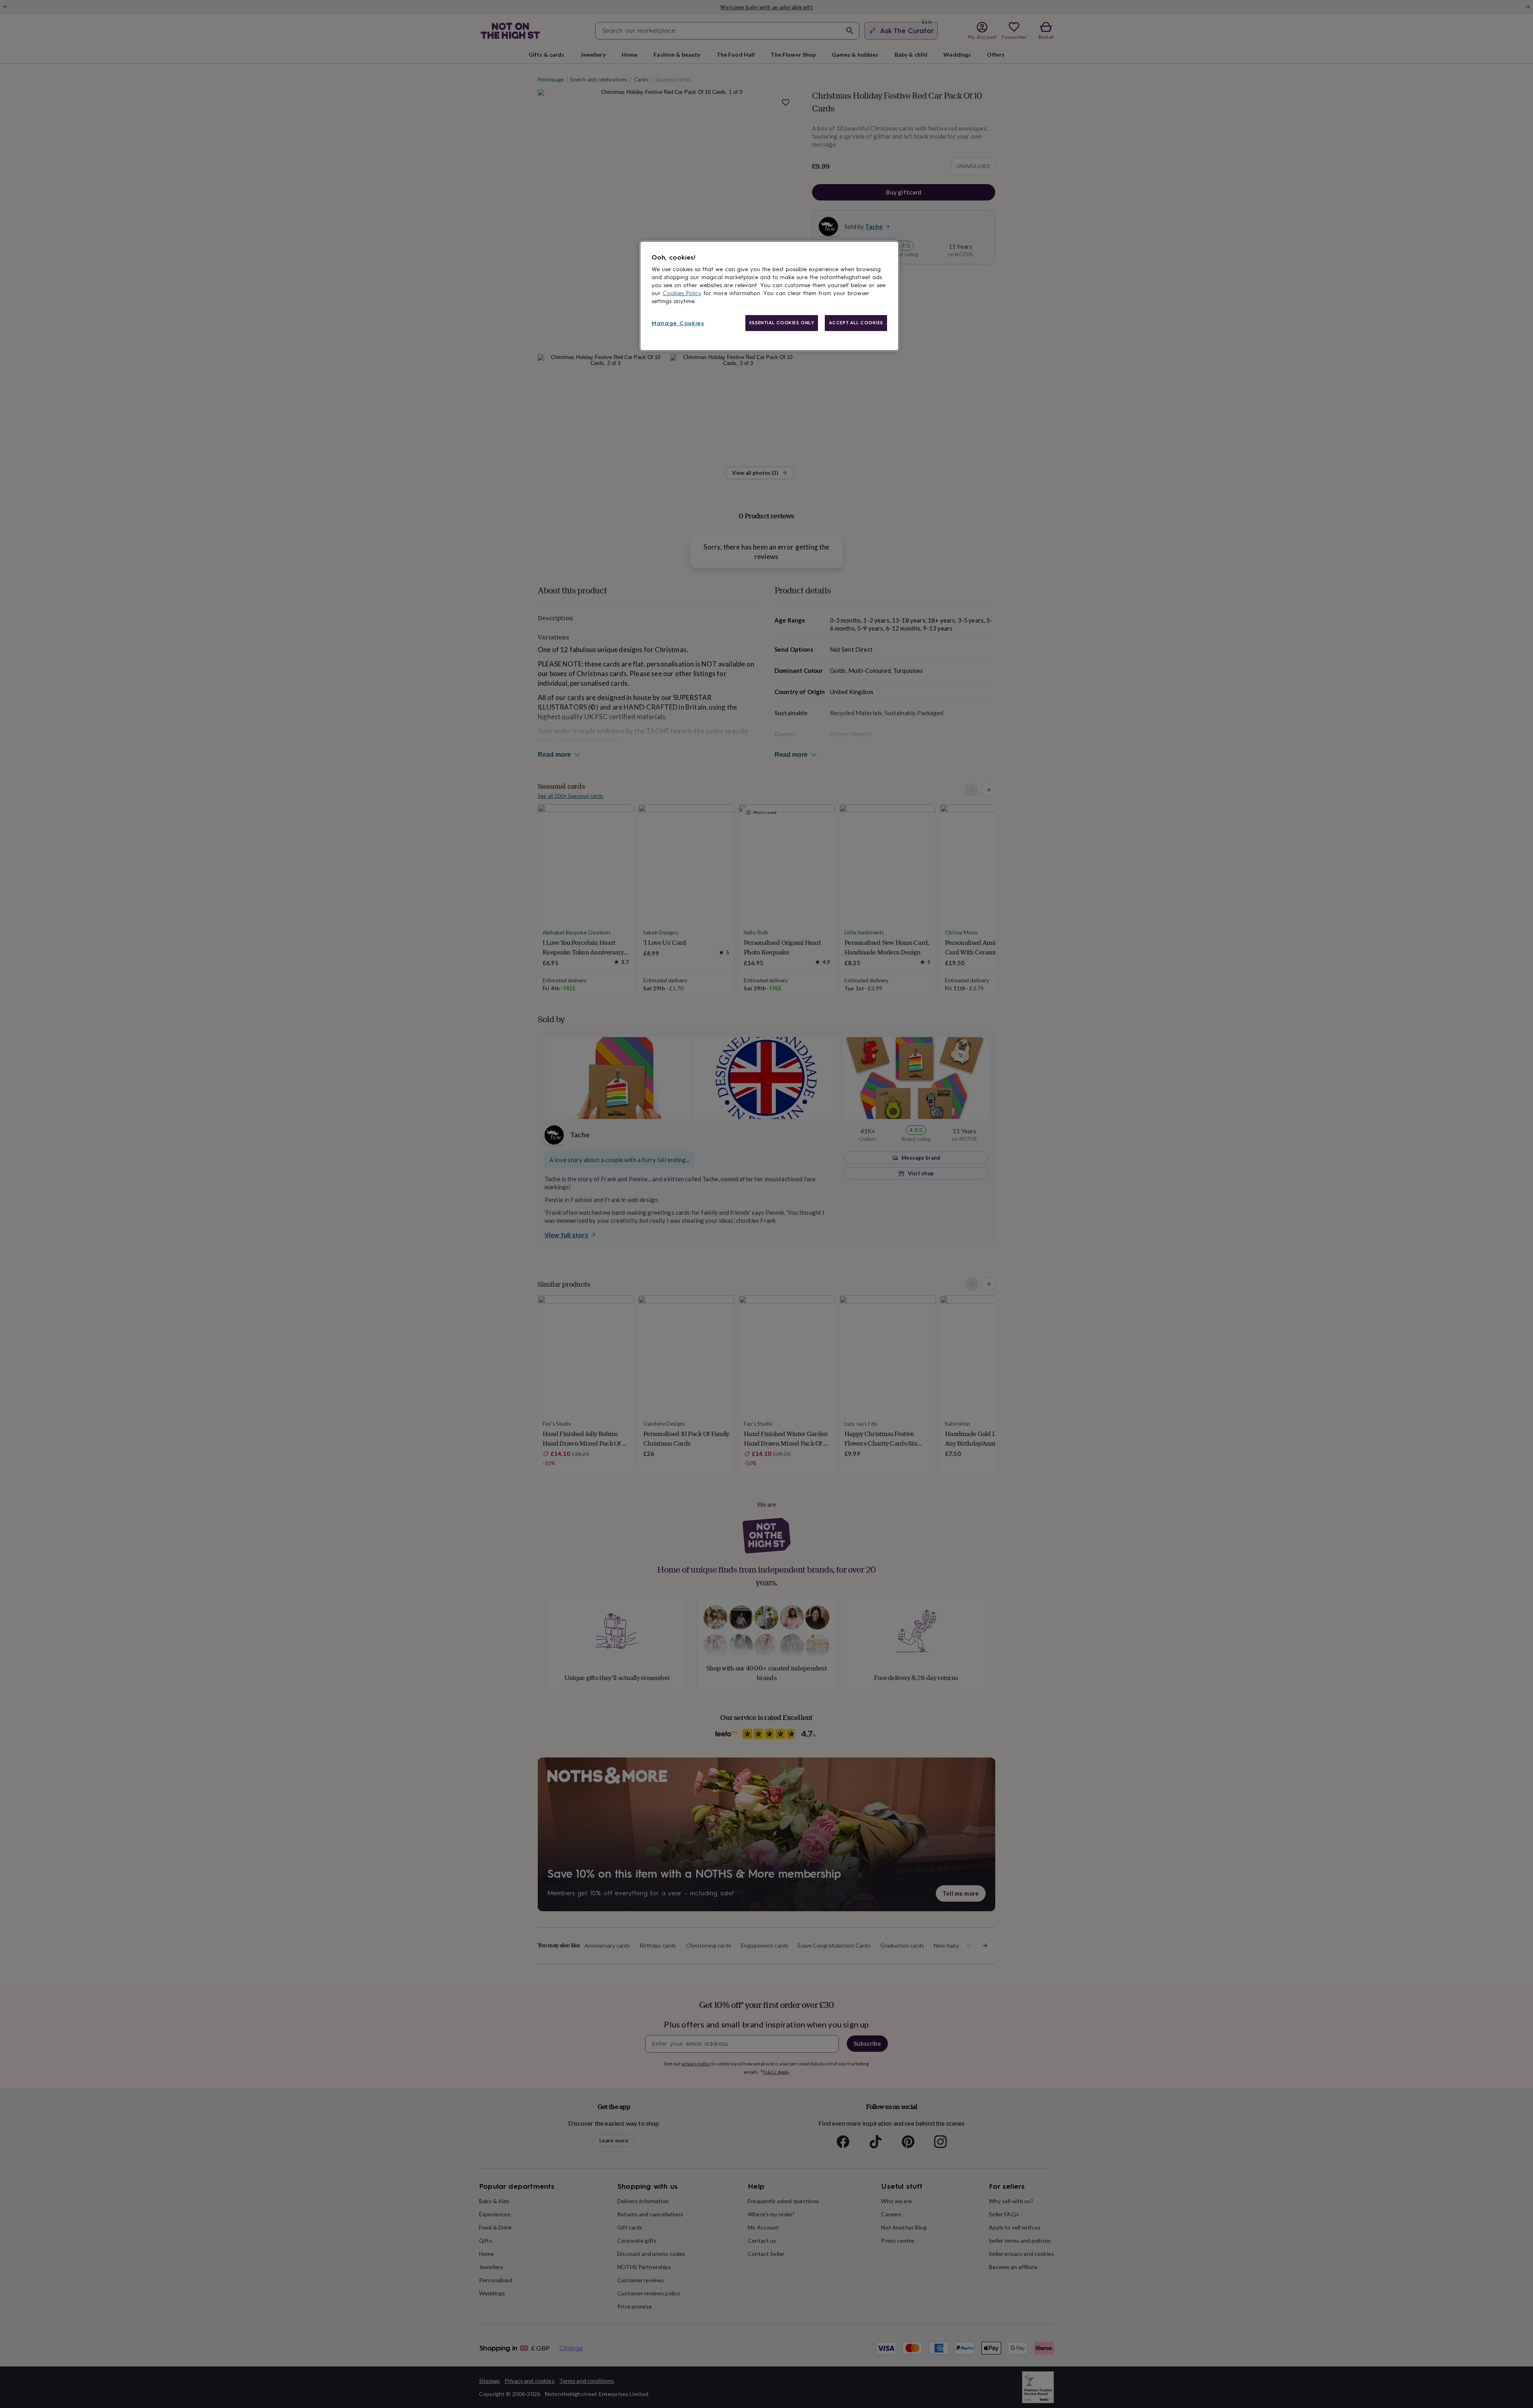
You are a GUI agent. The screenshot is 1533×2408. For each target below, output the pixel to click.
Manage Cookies (678, 323)
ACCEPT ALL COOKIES (856, 323)
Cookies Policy (682, 293)
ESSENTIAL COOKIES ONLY (782, 323)
